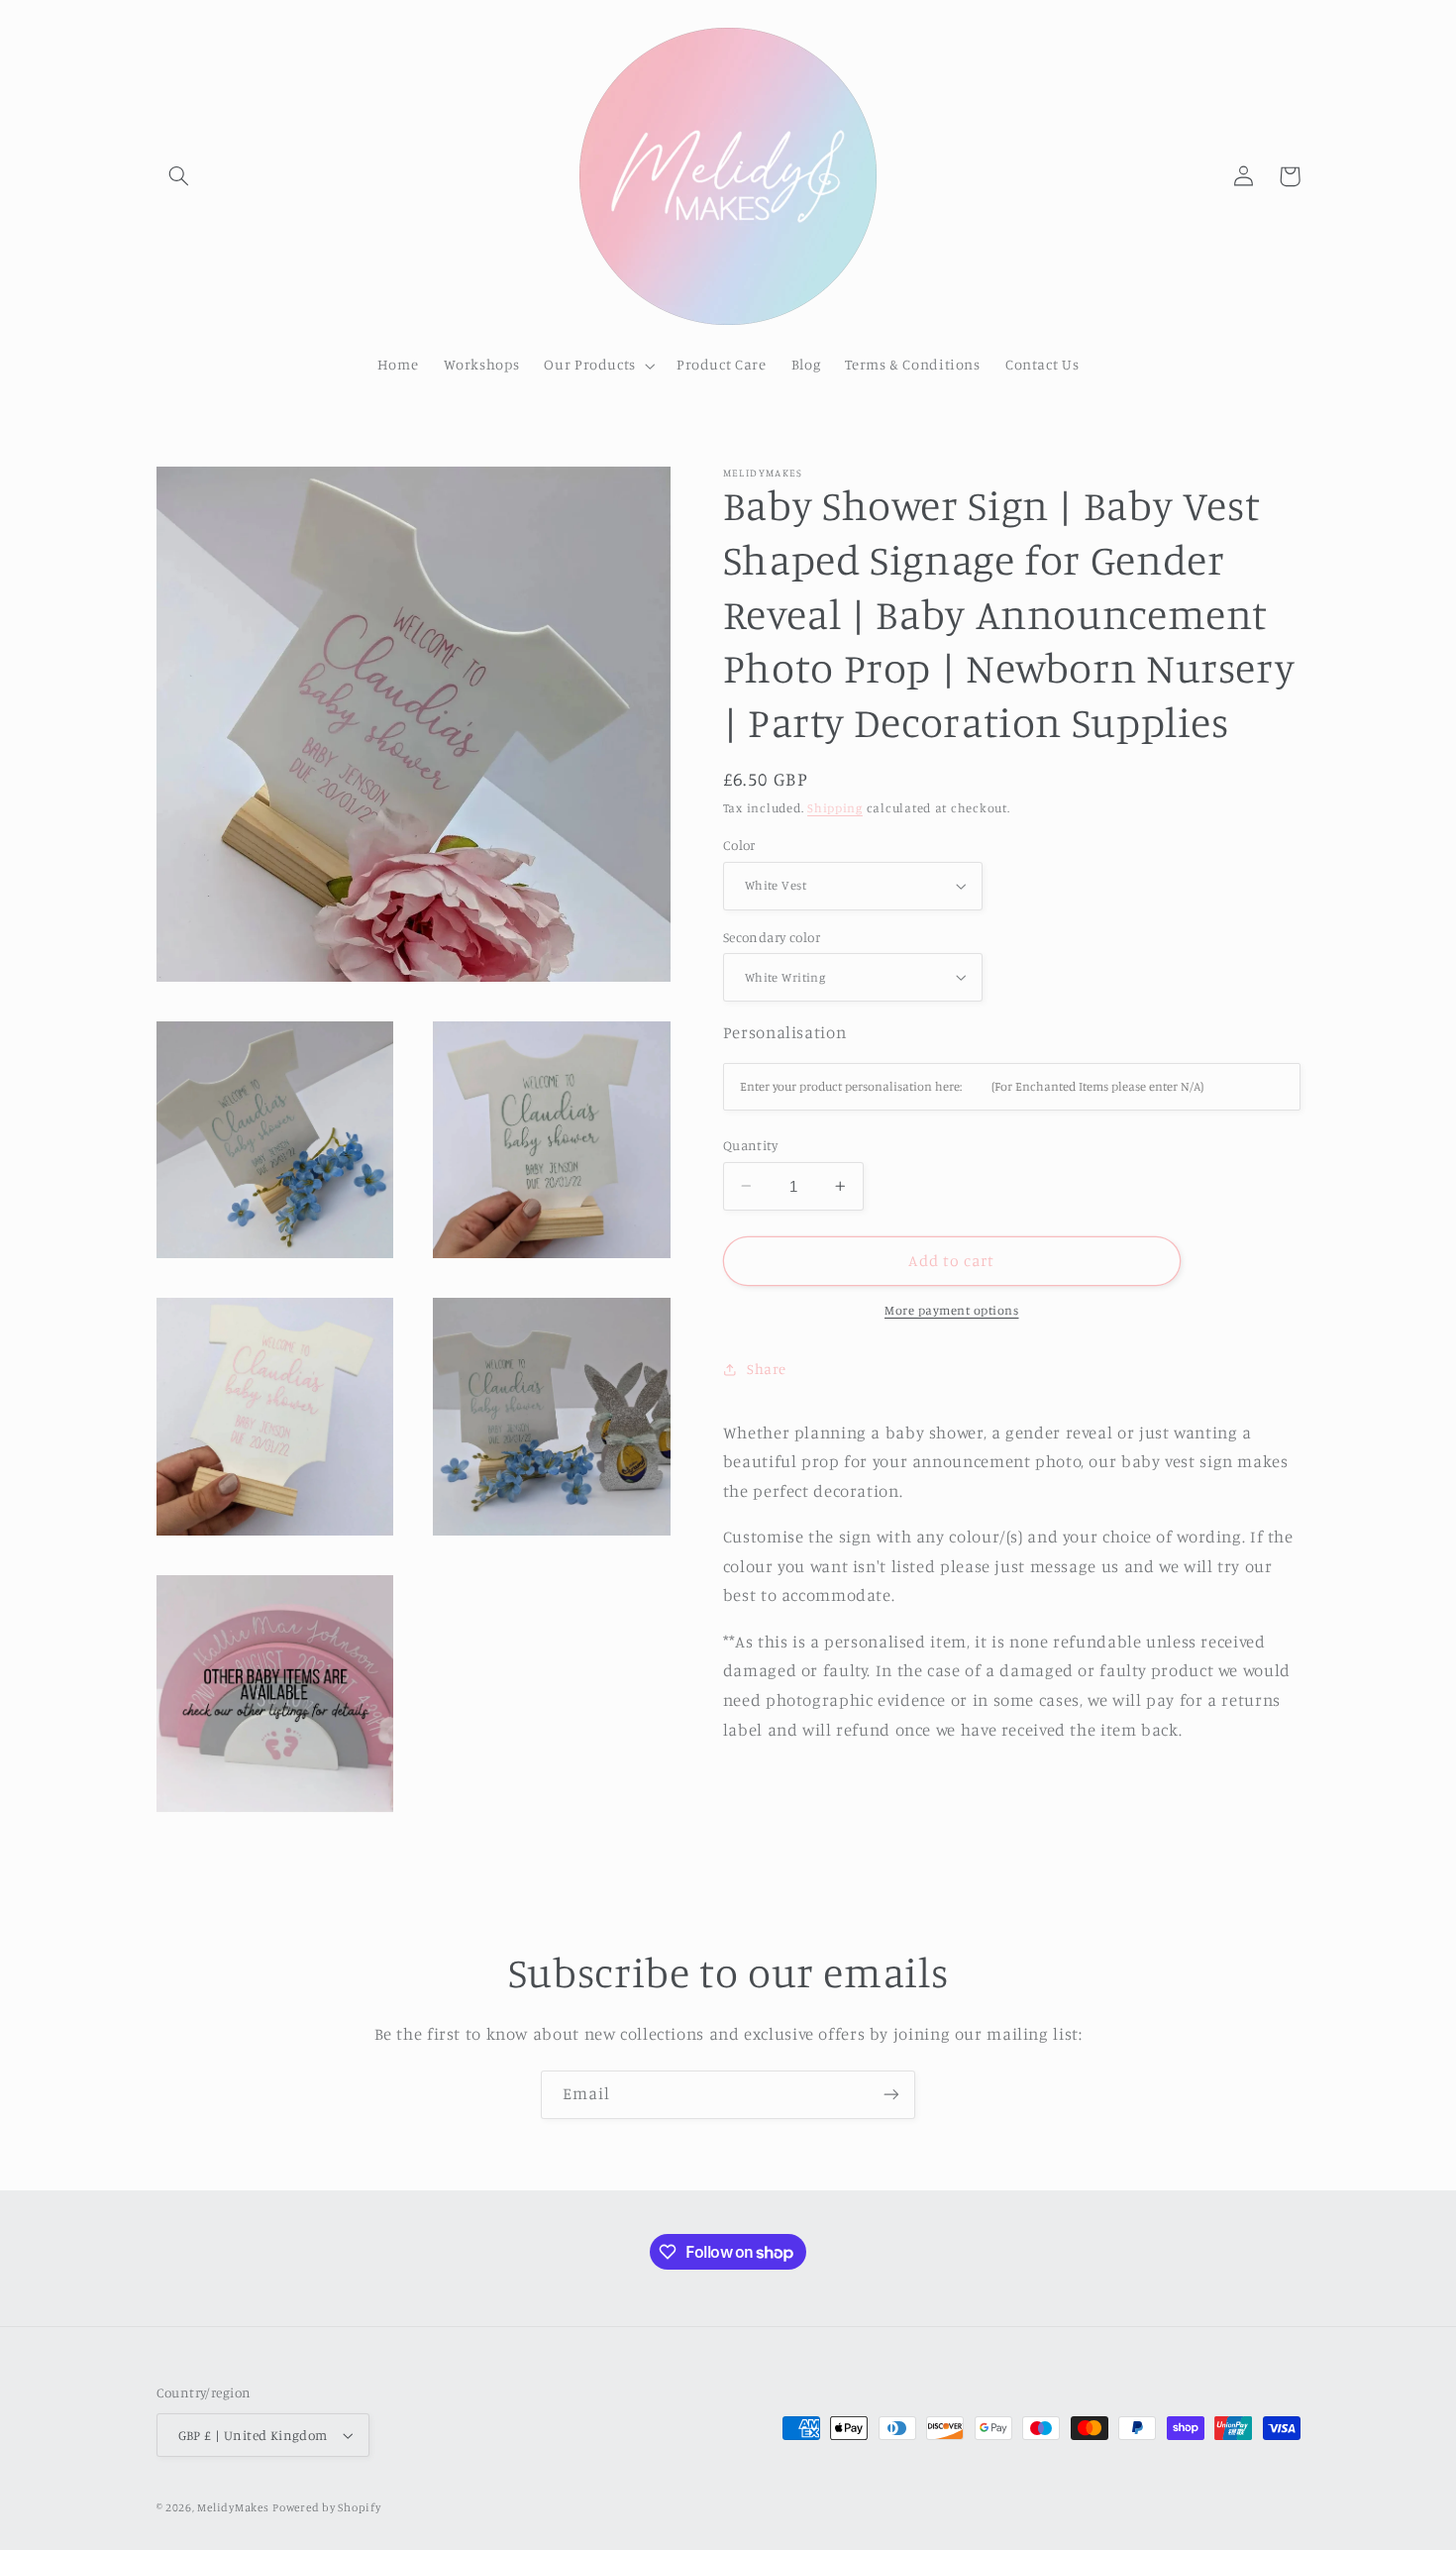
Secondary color (772, 937)
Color (739, 845)
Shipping (835, 808)
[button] (179, 176)
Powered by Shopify (326, 2507)
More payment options (952, 1310)
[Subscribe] (891, 2095)
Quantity (750, 1145)
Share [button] (767, 1369)
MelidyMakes (233, 2507)
